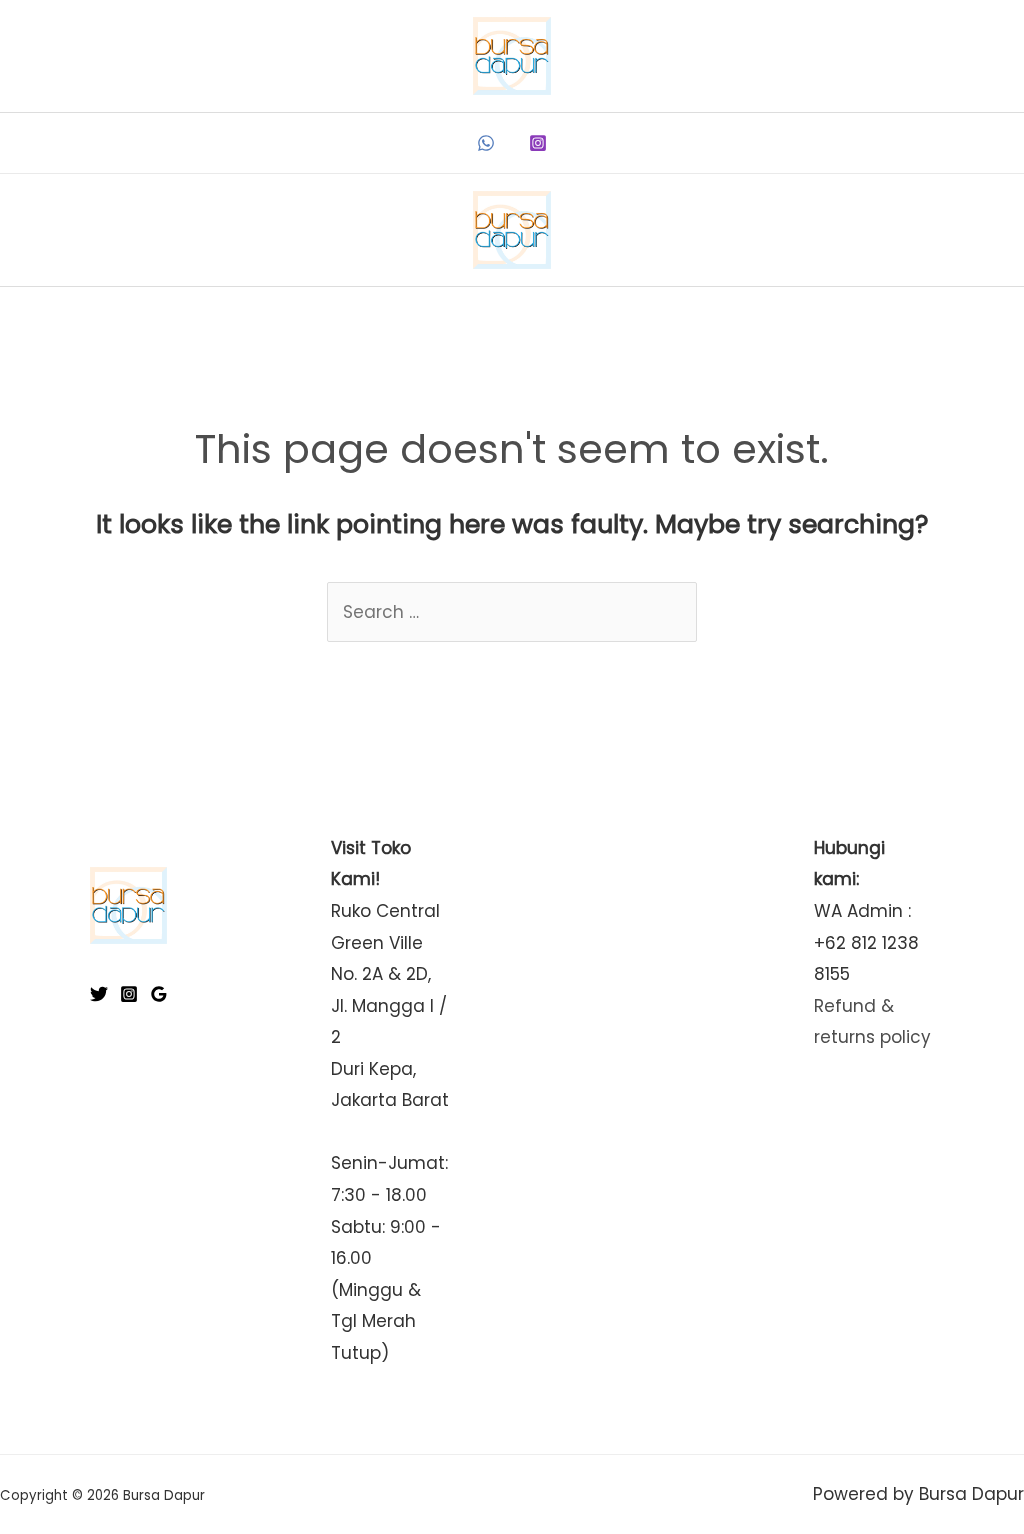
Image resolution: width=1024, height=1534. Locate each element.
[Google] (159, 994)
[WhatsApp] (486, 143)
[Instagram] (538, 143)
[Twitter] (99, 994)
